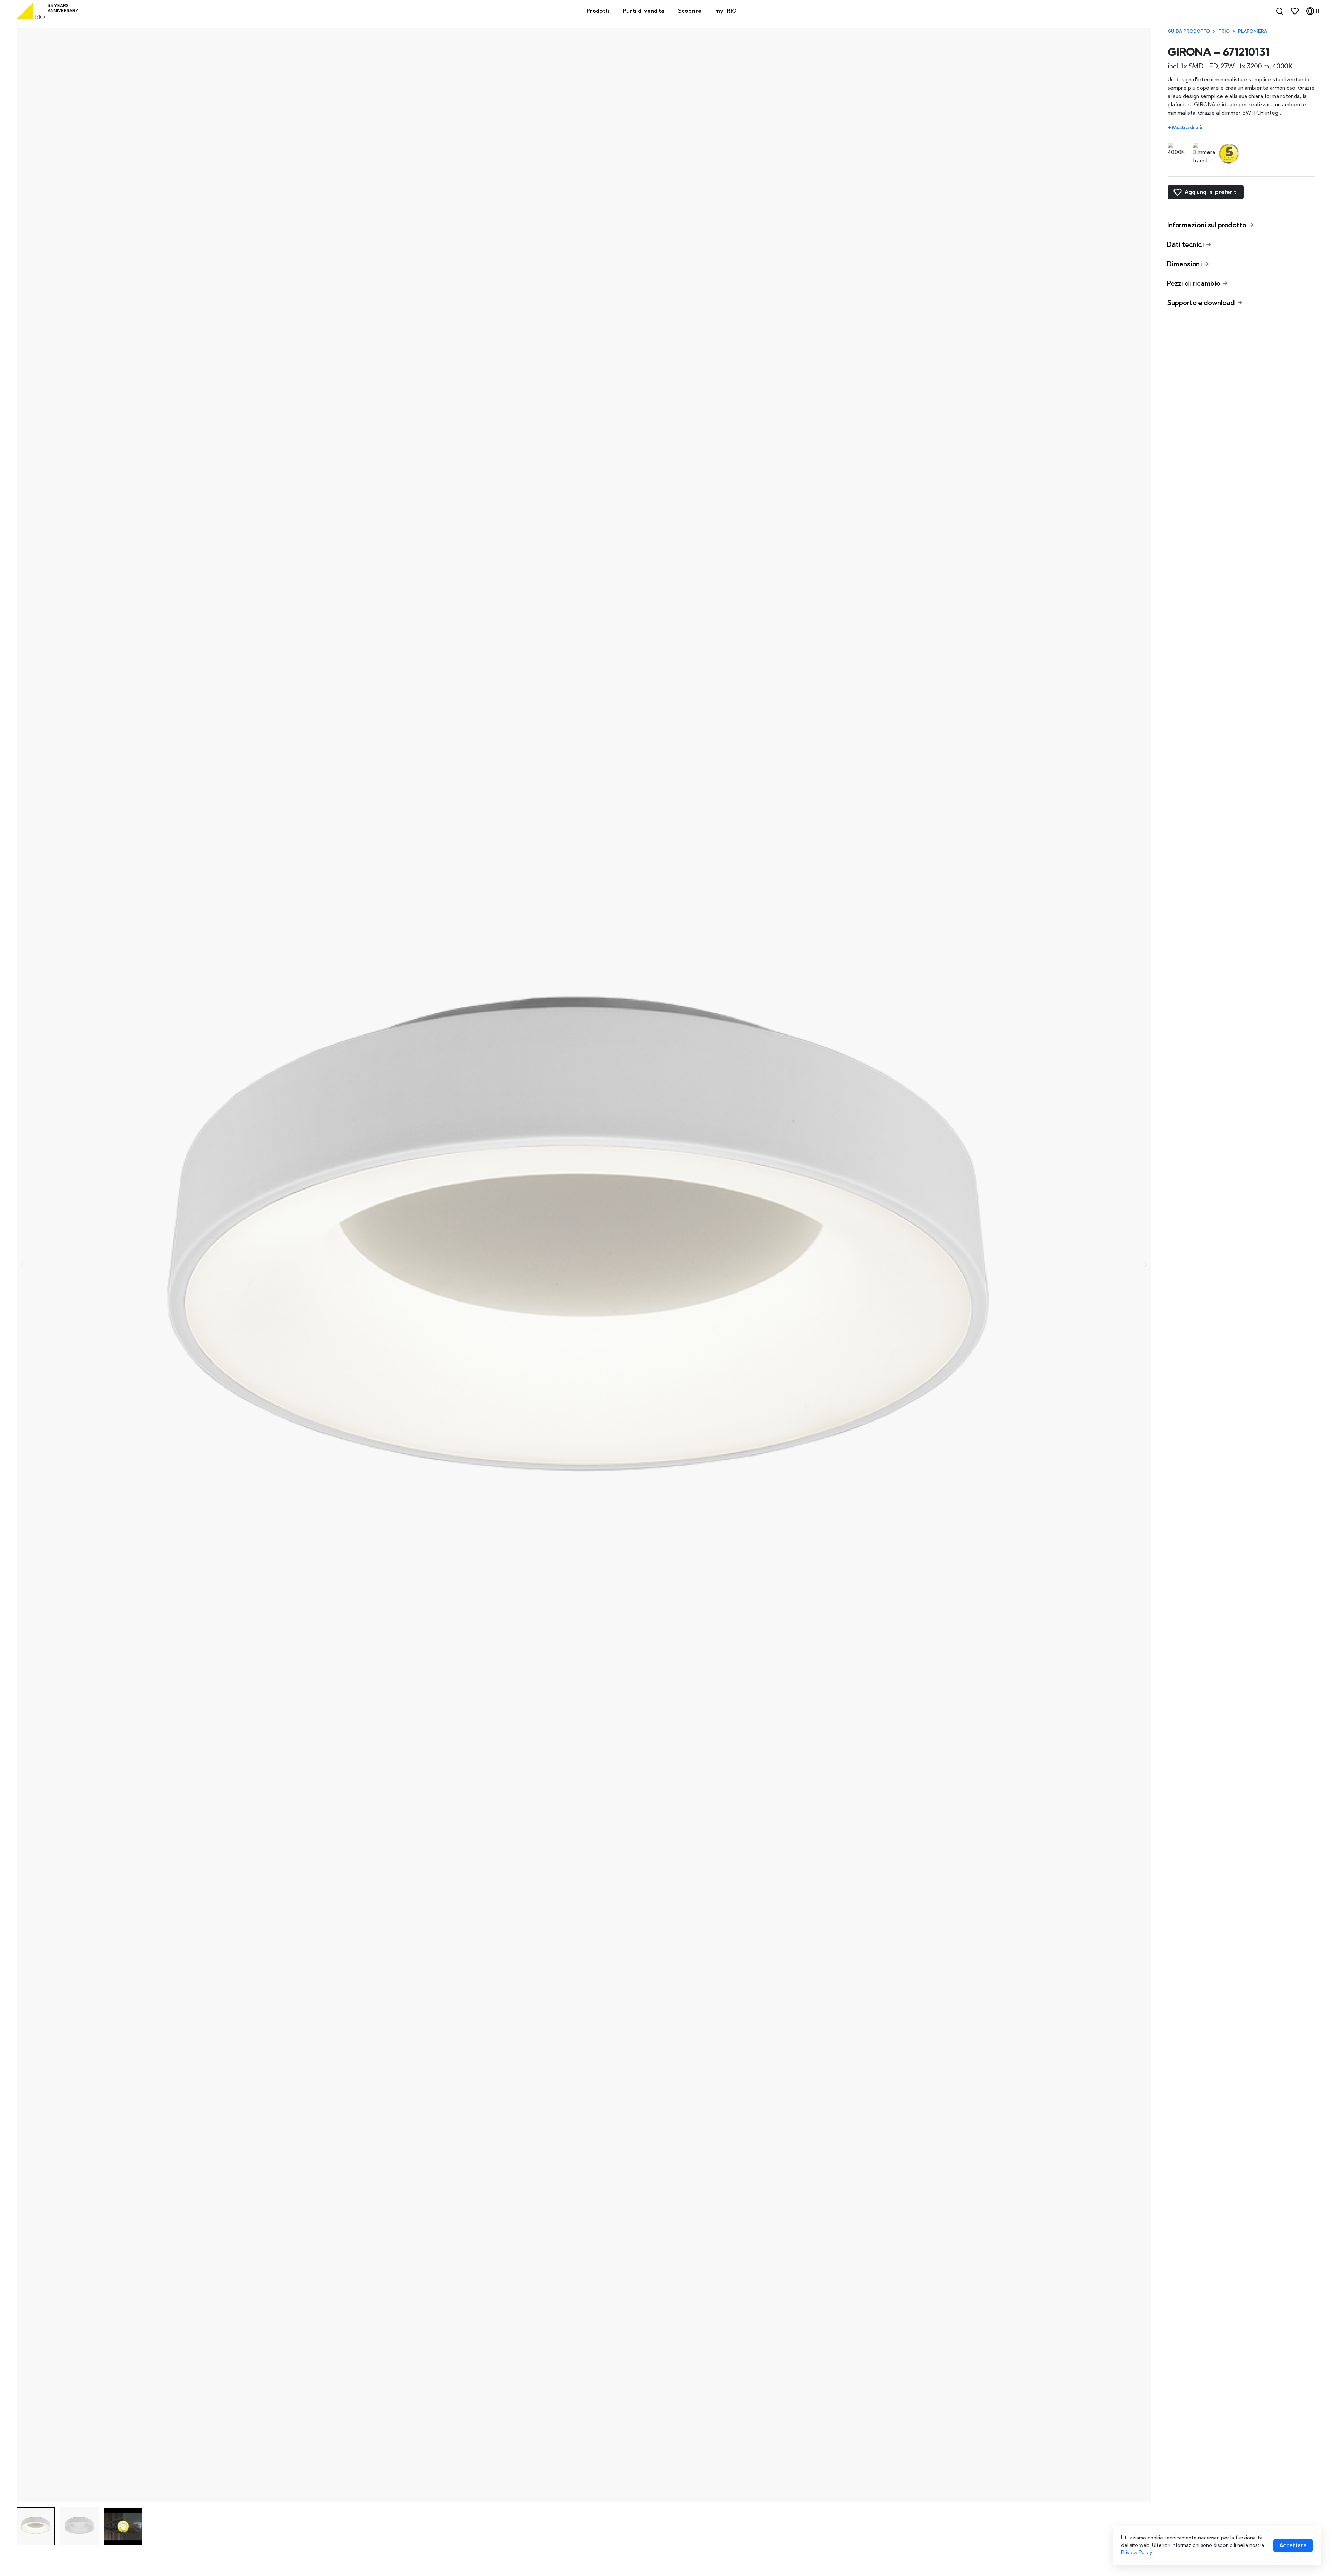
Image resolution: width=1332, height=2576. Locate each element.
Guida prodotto (1189, 31)
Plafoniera (1253, 31)
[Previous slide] (22, 1265)
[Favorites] (1295, 11)
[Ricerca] (1280, 11)
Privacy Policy (1136, 2552)
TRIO (1224, 31)
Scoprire (690, 11)
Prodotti (598, 11)
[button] (36, 2526)
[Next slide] (1145, 1265)
